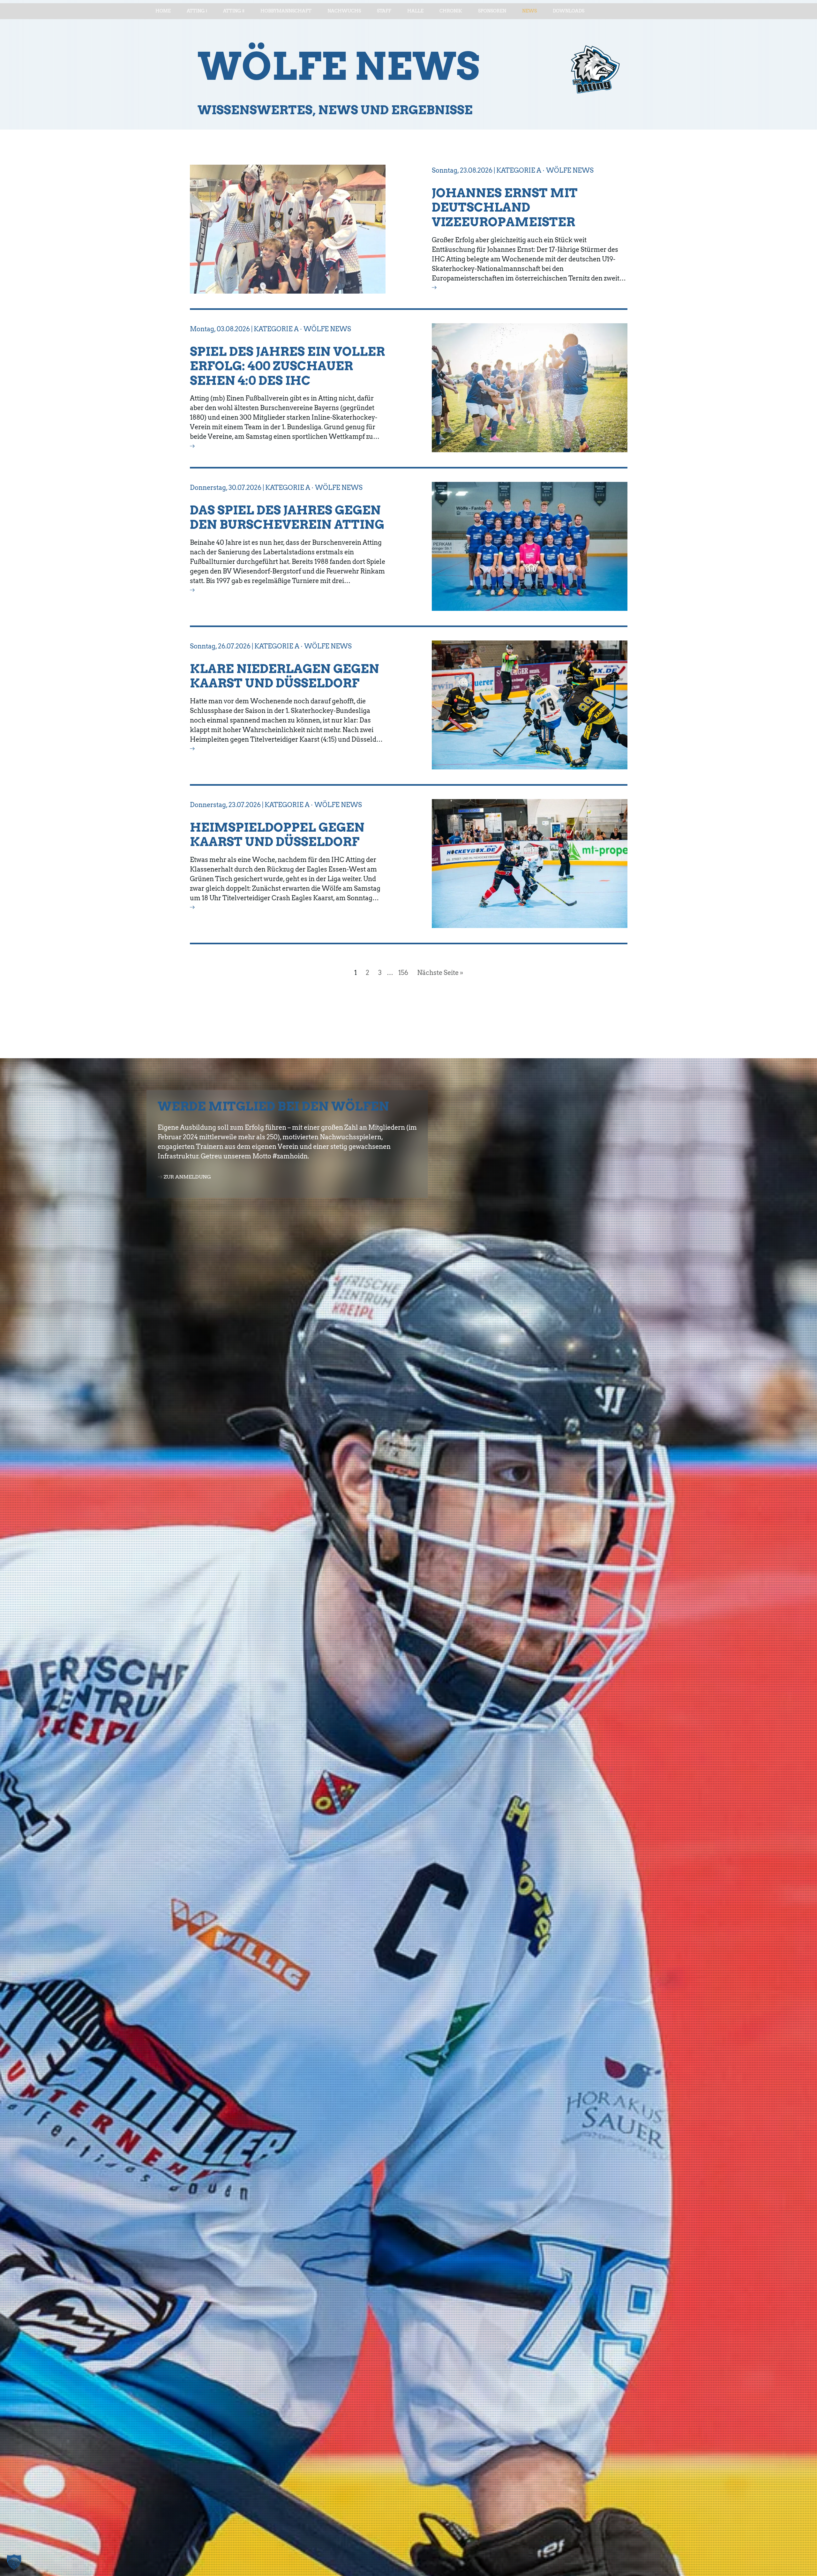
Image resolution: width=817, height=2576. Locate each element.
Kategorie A (519, 170)
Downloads (569, 11)
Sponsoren (492, 11)
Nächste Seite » (440, 973)
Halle (415, 11)
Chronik (451, 11)
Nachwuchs (344, 11)
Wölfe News (570, 170)
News (529, 11)
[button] (14, 2562)
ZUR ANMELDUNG (187, 1177)
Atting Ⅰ (197, 11)
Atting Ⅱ (234, 11)
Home (163, 11)
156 (403, 973)
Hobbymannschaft (286, 11)
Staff (384, 11)
